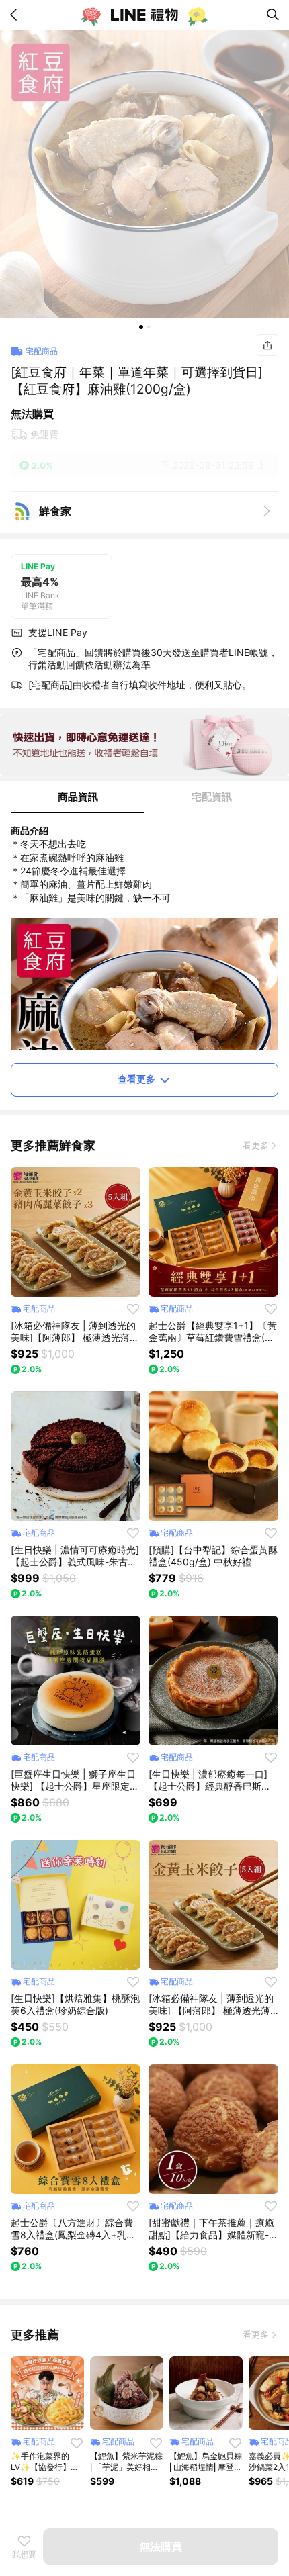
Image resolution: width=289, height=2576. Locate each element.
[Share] (267, 345)
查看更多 (136, 1079)
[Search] (273, 15)
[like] (133, 1309)
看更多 (256, 1145)
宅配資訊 (212, 797)
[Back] (16, 15)
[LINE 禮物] (144, 15)
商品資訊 (78, 797)
